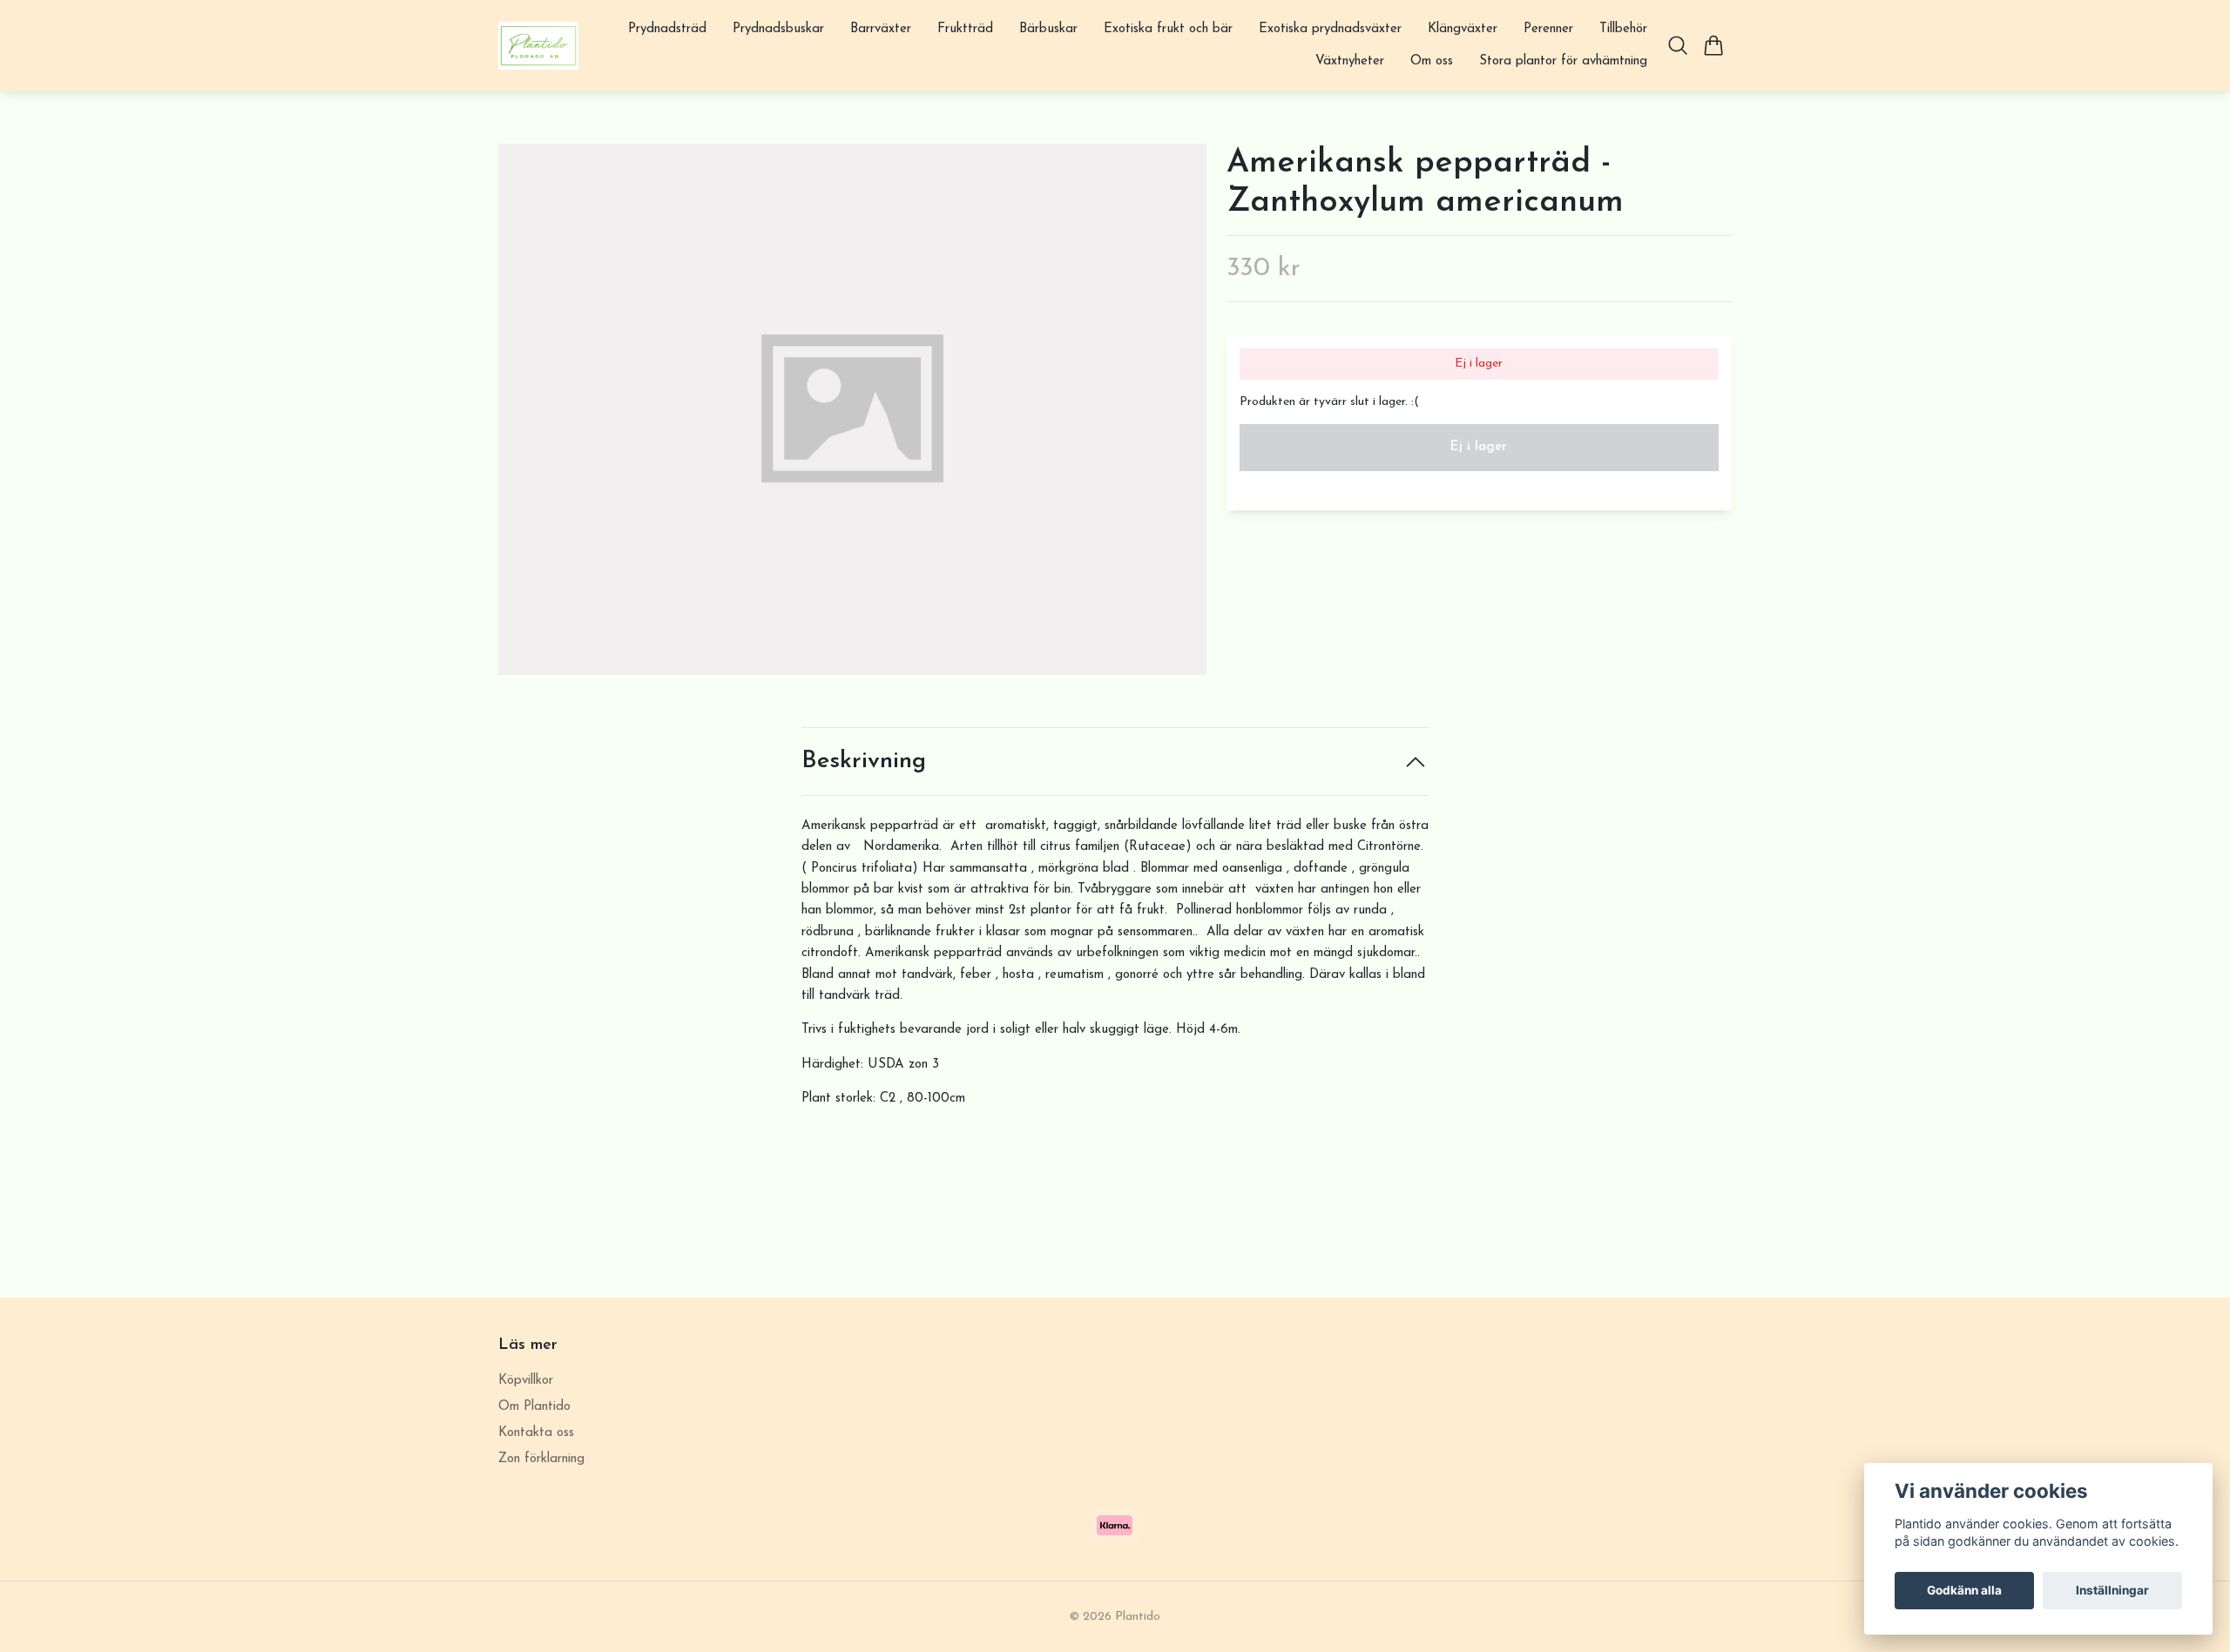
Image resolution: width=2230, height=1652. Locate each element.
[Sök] (1678, 45)
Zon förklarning (541, 1459)
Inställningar (2112, 1590)
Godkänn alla (1964, 1590)
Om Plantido (534, 1407)
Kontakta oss (536, 1433)
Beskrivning (864, 762)
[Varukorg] (1714, 45)
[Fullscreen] (852, 409)
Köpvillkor (526, 1381)
